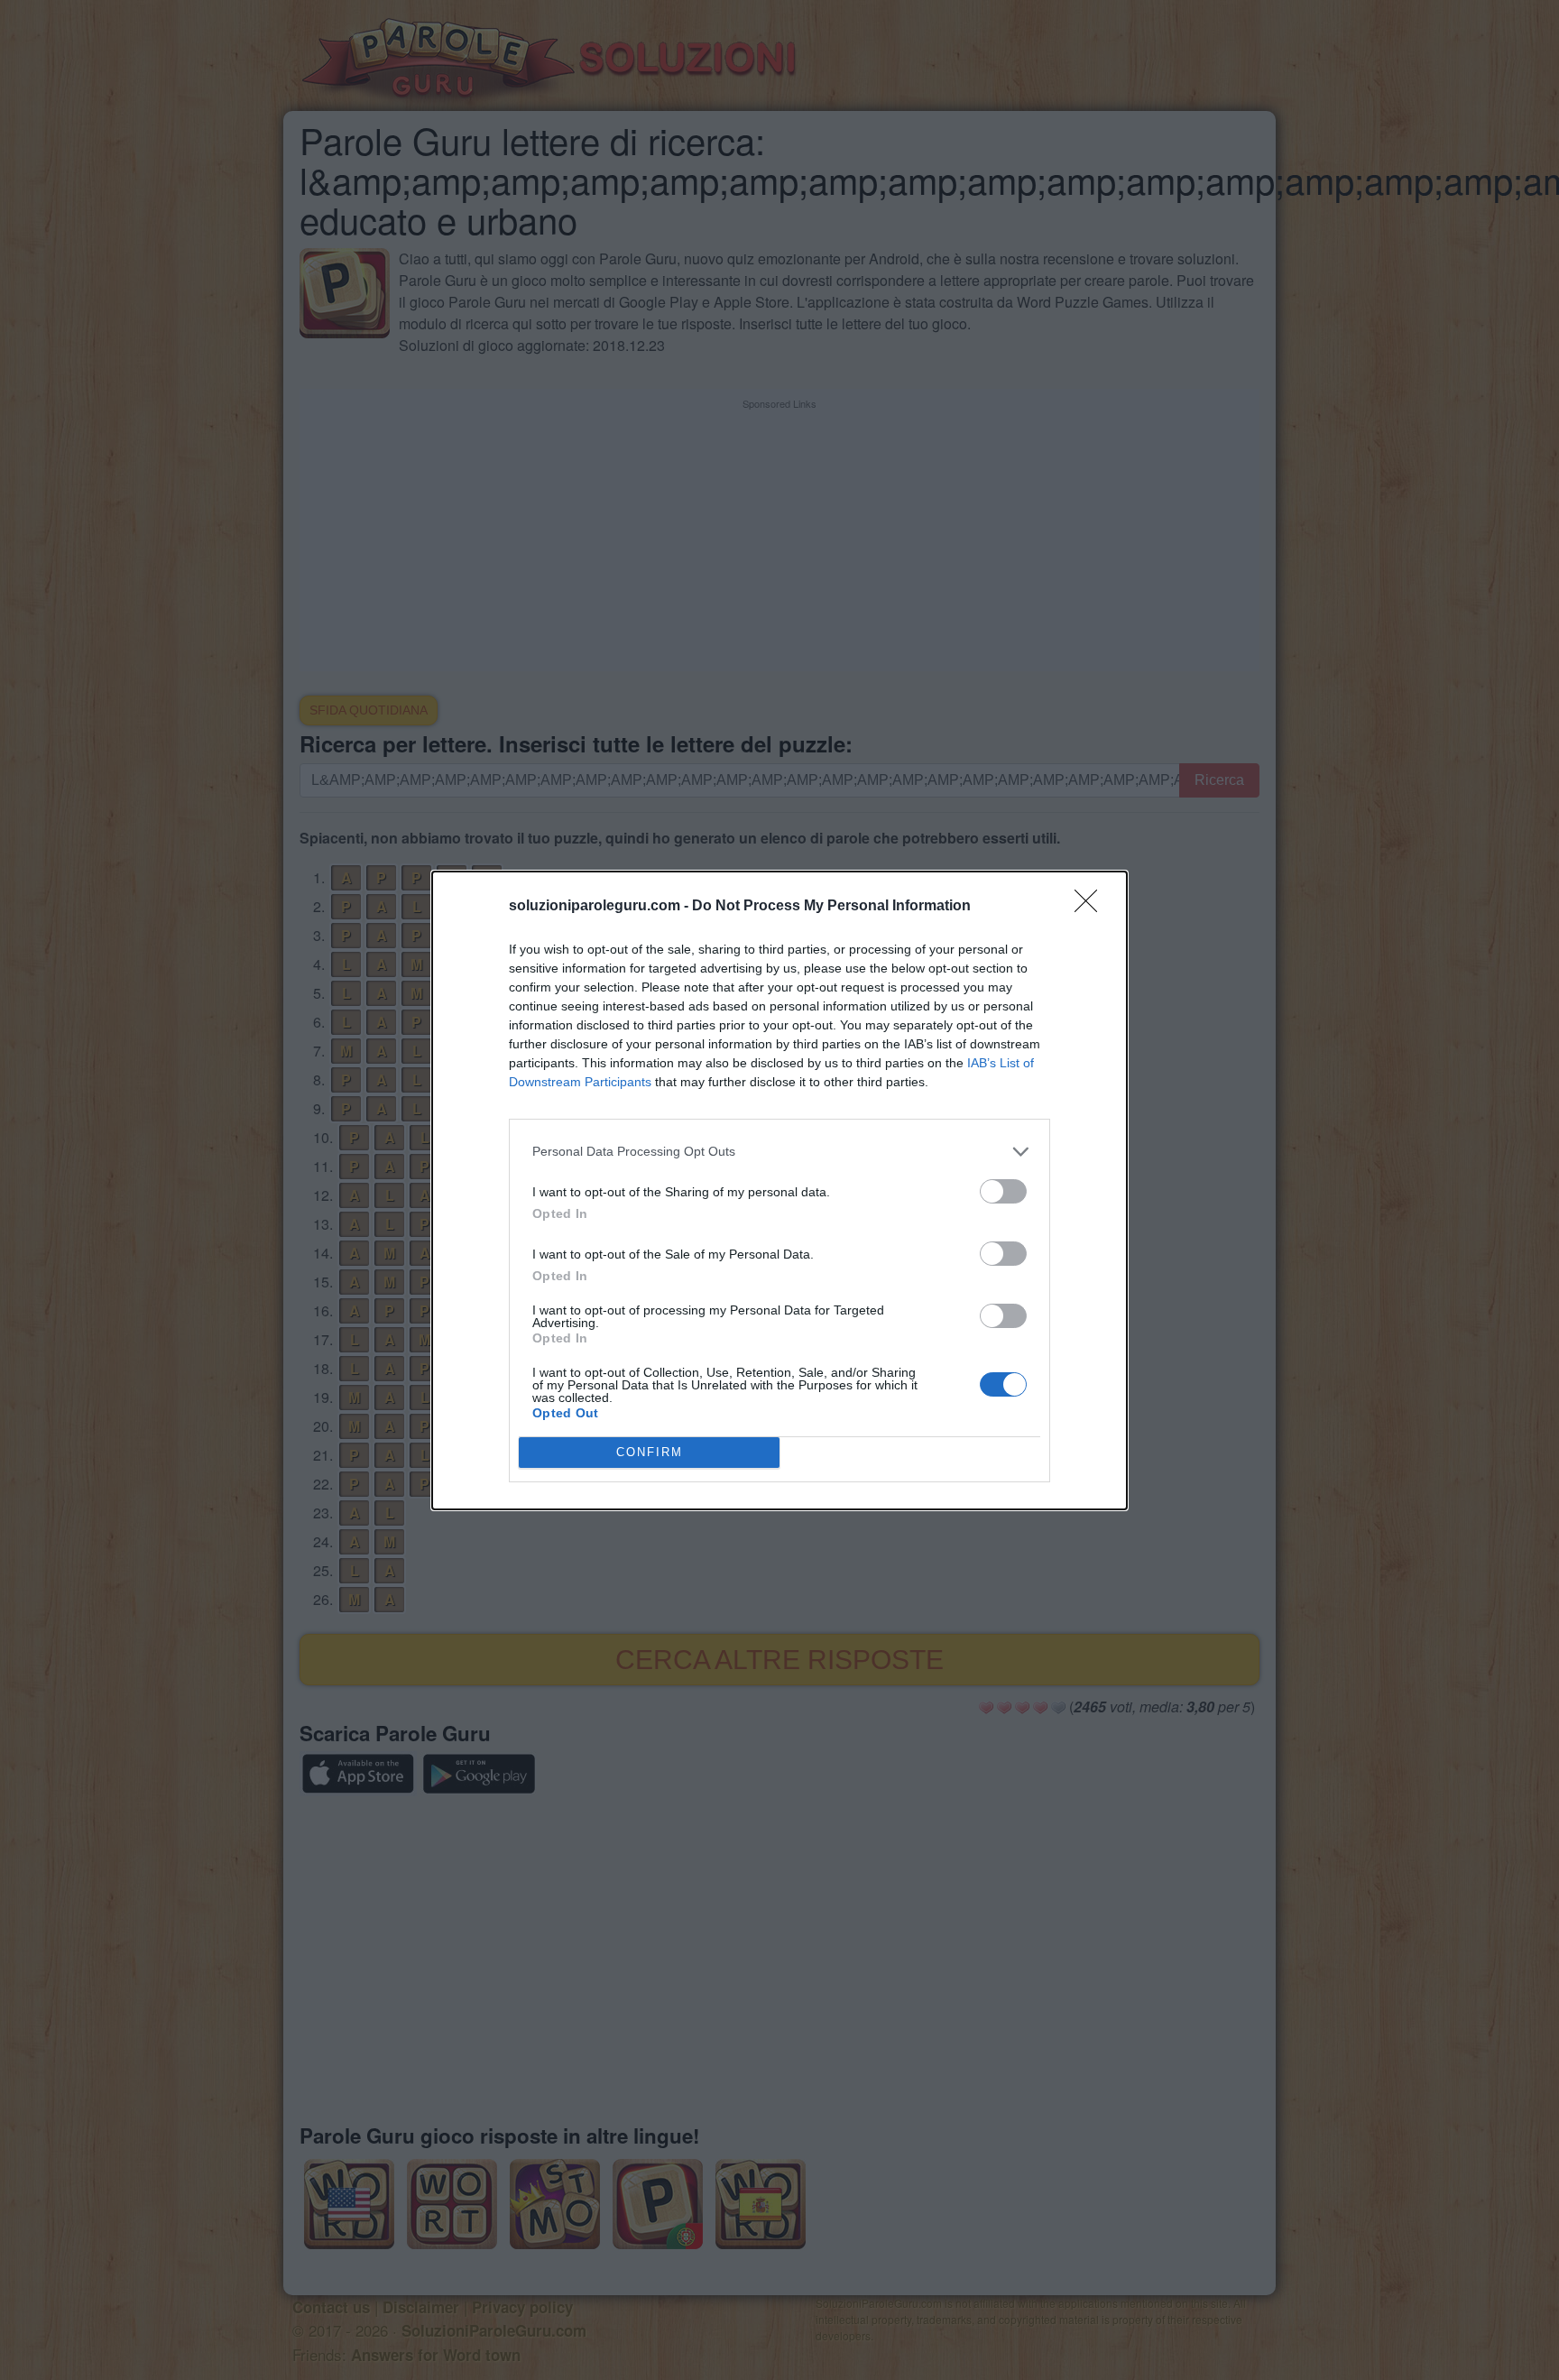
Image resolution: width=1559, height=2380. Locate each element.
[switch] (1003, 1191)
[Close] (1092, 907)
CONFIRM (650, 1452)
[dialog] (779, 1190)
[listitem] (779, 1152)
